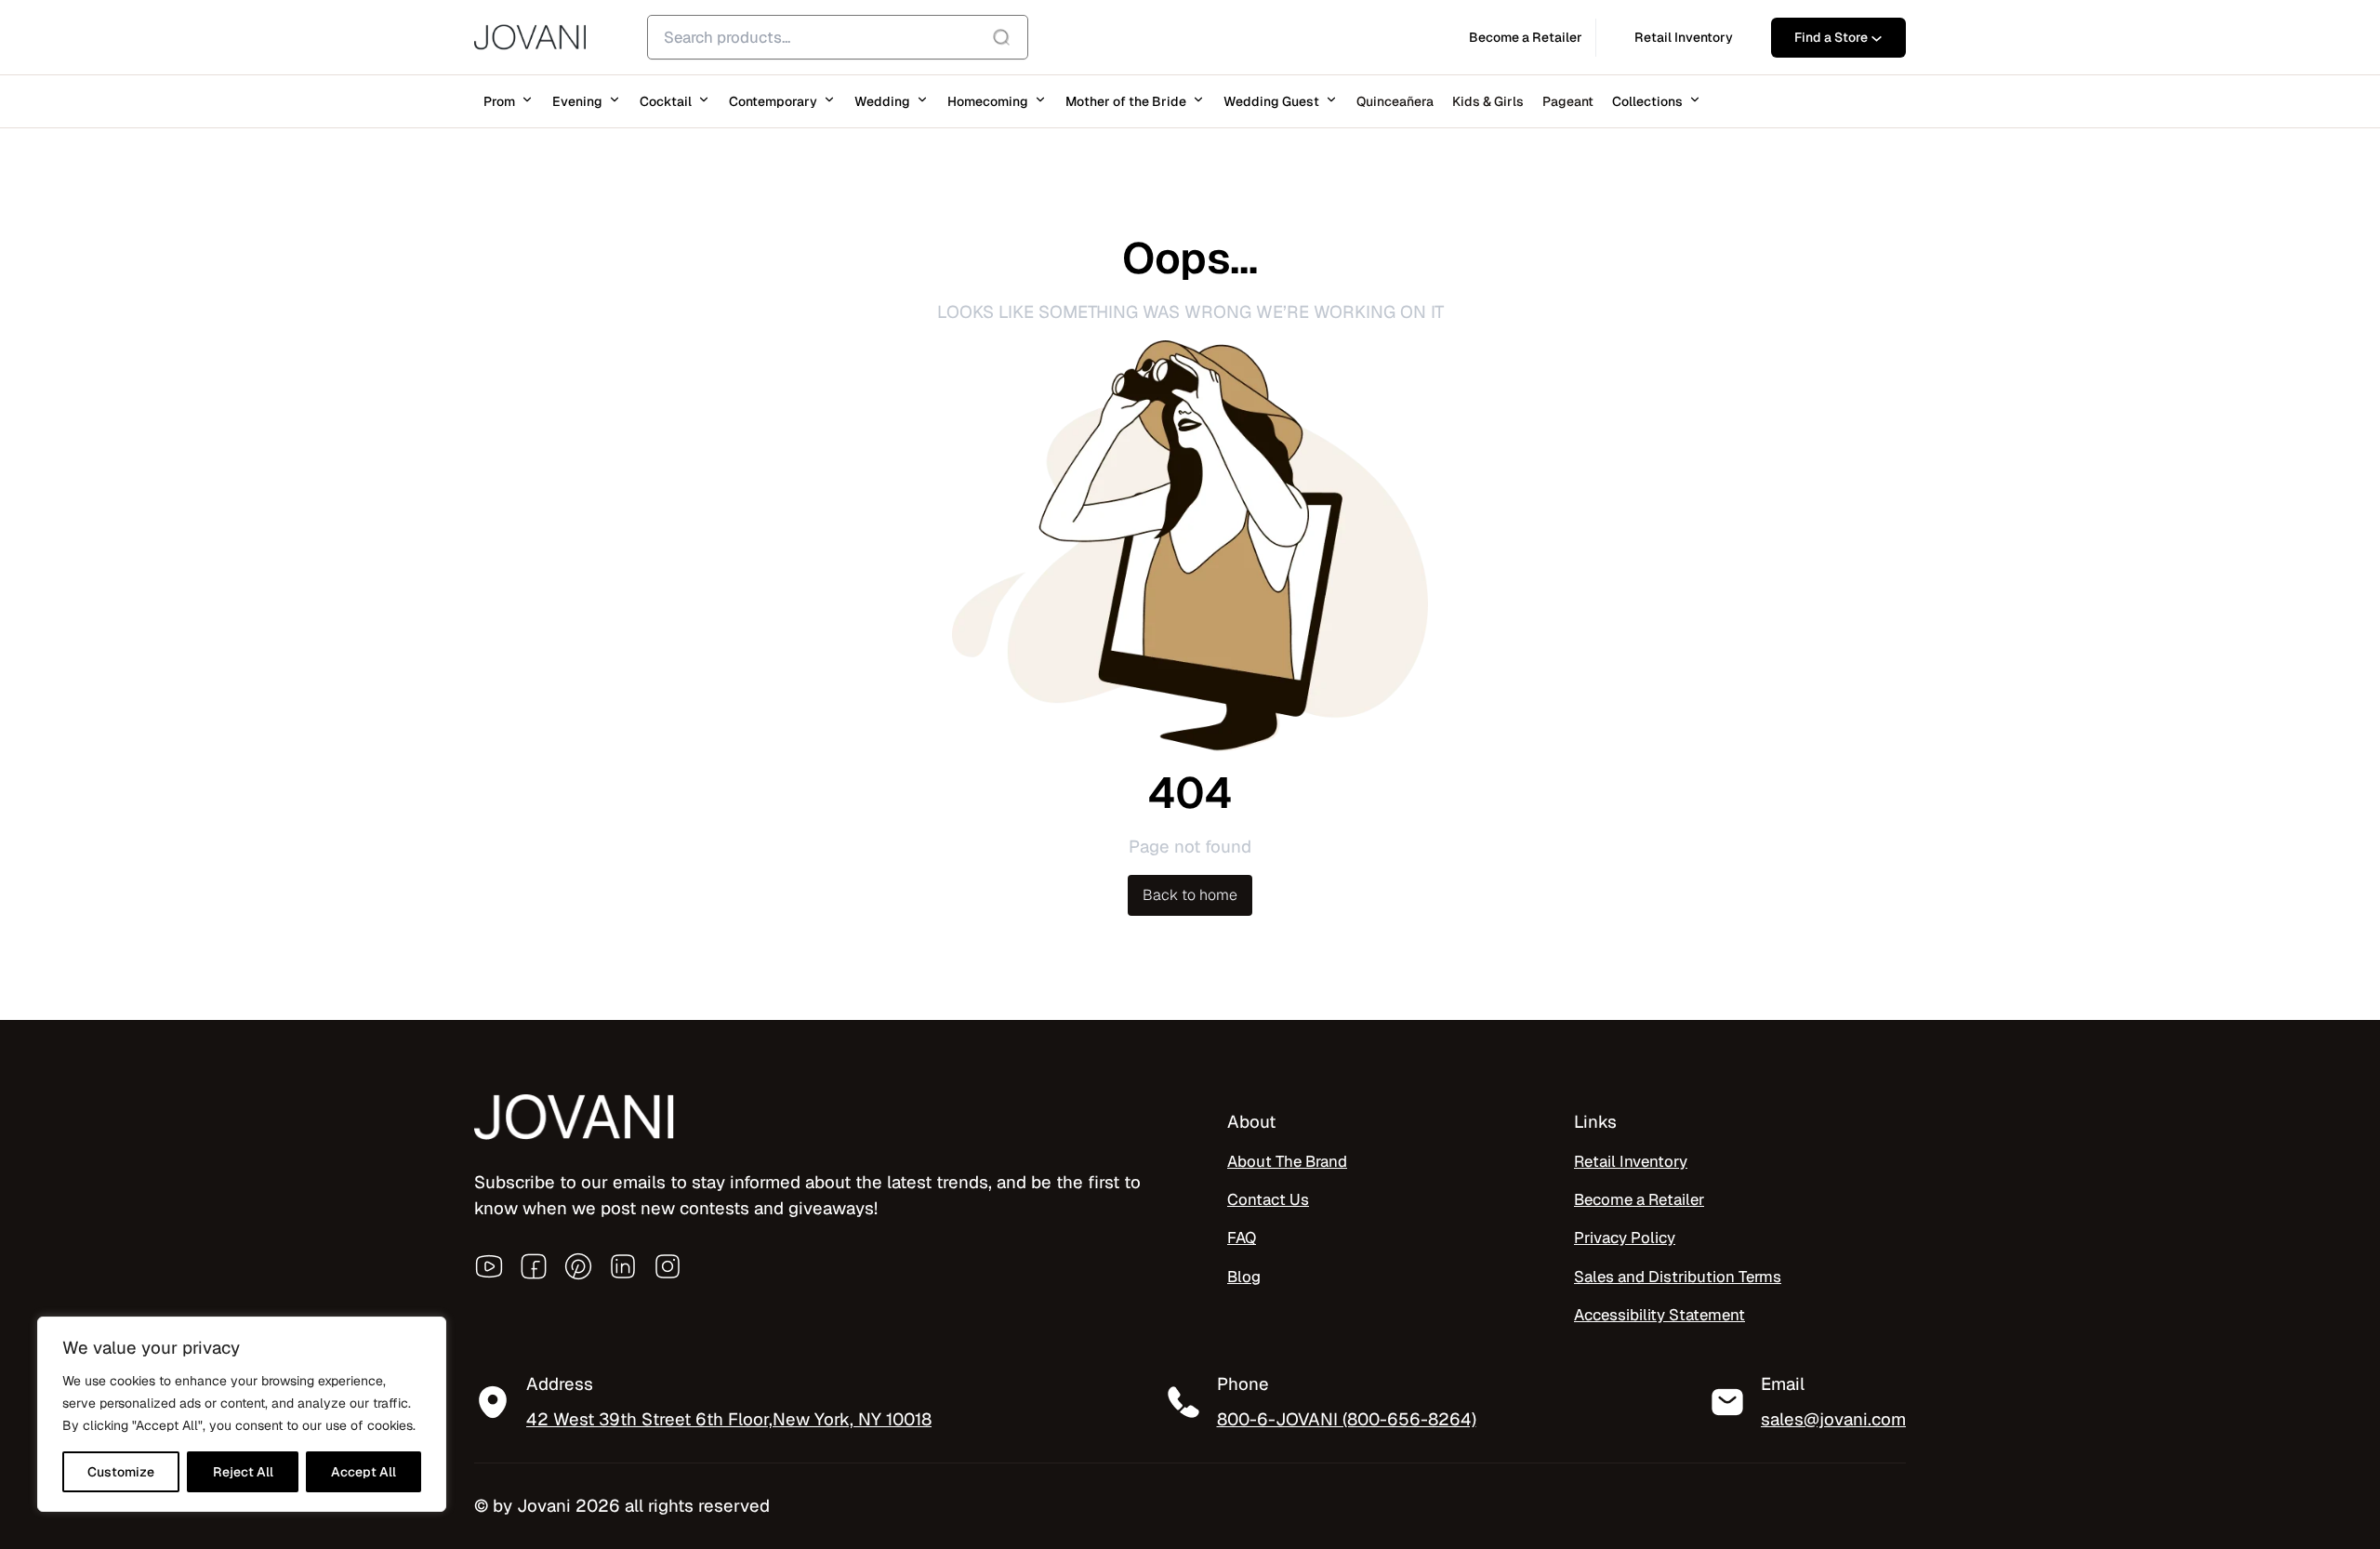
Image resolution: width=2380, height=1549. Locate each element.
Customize (121, 1472)
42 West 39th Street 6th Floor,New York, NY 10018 (729, 1419)
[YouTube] (489, 1266)
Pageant (1568, 101)
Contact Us (1268, 1199)
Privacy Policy (1625, 1238)
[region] (242, 1414)
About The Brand (1287, 1161)
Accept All (364, 1472)
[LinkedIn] (623, 1266)
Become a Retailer (1639, 1199)
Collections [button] (1647, 101)
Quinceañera (1395, 101)
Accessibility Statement (1659, 1315)
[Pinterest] (578, 1266)
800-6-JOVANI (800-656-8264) (1347, 1419)
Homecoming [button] (988, 101)
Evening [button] (577, 101)
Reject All (243, 1472)
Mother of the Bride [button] (1126, 101)
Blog (1244, 1277)
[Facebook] (534, 1266)
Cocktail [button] (666, 101)
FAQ (1242, 1238)
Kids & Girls (1488, 101)
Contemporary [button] (773, 101)
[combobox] (838, 37)
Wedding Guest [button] (1271, 101)
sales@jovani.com (1833, 1419)
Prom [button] (499, 101)
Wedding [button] (882, 101)
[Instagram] (668, 1266)
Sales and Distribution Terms (1678, 1277)
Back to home (1190, 895)
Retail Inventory (1631, 1161)
